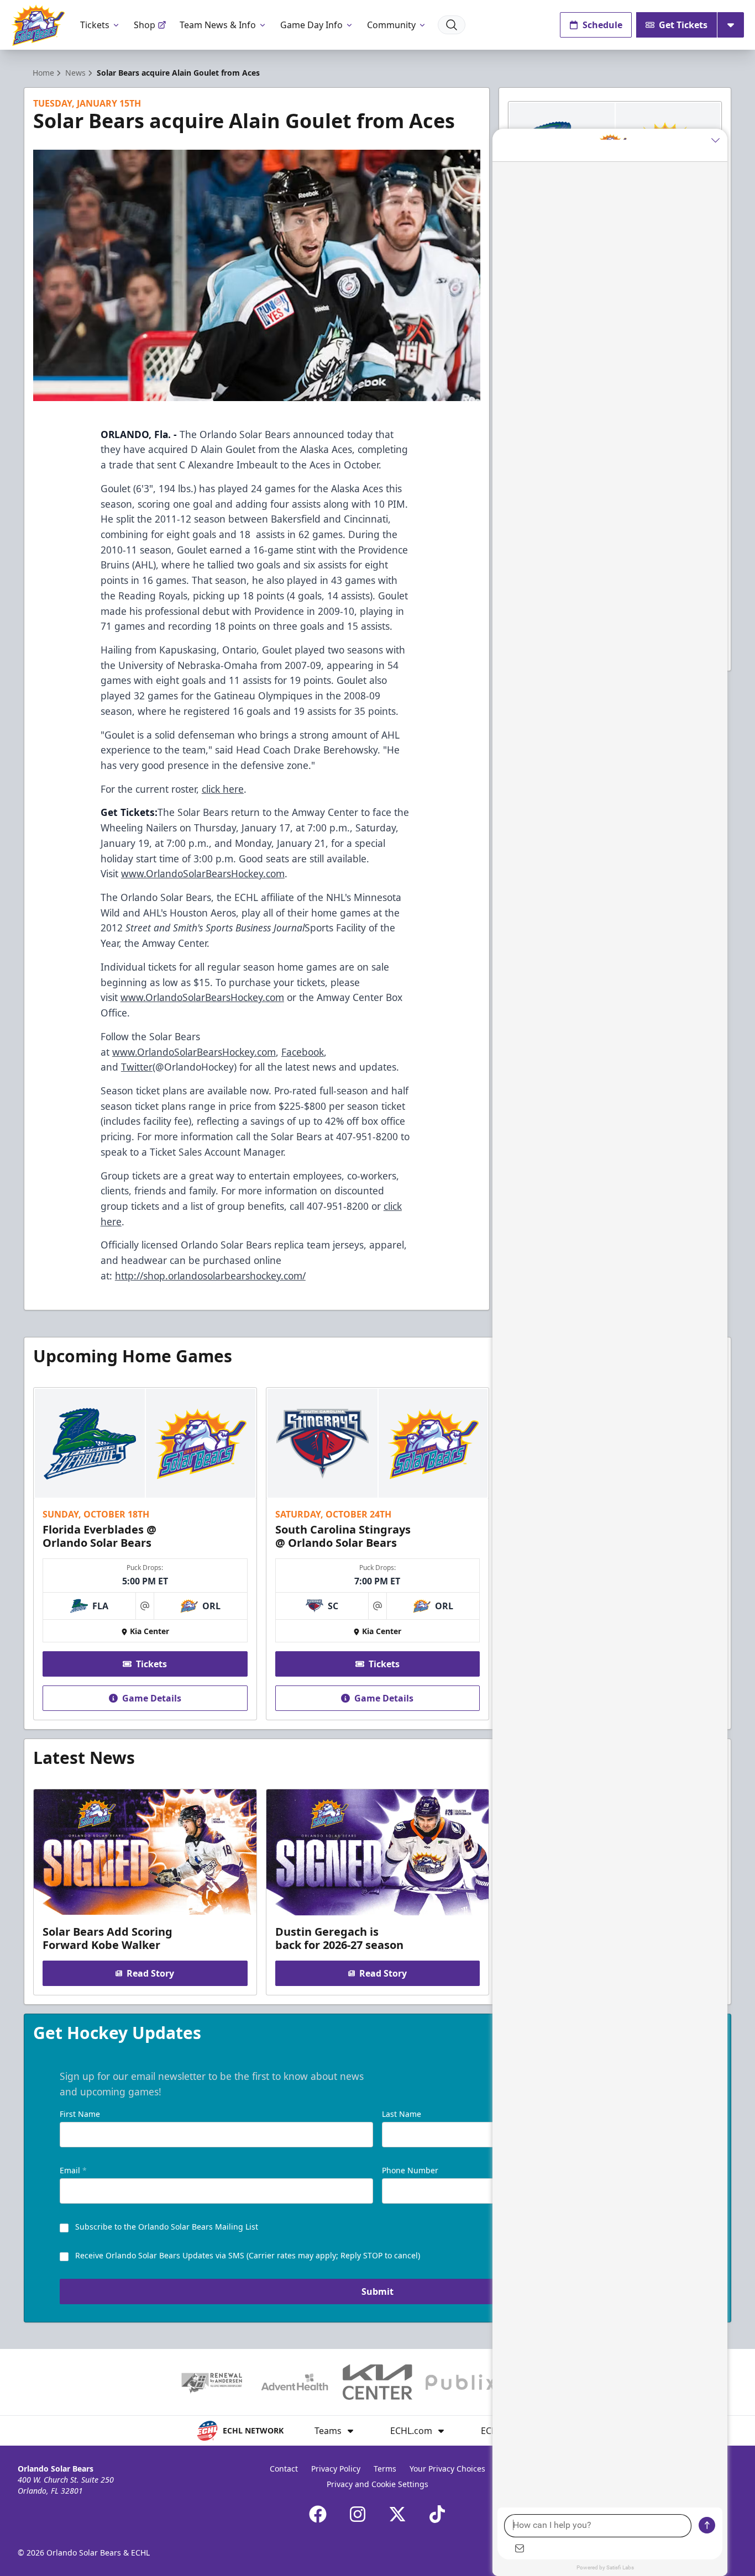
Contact (284, 2469)
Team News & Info (218, 25)
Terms (385, 2469)
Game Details (152, 1698)
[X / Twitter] (397, 2514)
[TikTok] (437, 2514)
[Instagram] (358, 2514)
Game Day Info (311, 25)
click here (223, 789)
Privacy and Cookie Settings (377, 2484)
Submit (377, 2291)
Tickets (95, 25)
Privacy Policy (336, 2469)
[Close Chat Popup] (719, 140)
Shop (145, 25)
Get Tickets (683, 25)
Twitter (137, 1067)
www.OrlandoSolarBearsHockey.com (203, 873)
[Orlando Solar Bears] (38, 25)
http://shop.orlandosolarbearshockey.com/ (210, 1276)
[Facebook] (318, 2514)
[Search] (452, 25)
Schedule (602, 25)
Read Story (150, 1973)
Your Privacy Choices (447, 2469)
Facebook (303, 1052)
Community (391, 25)
